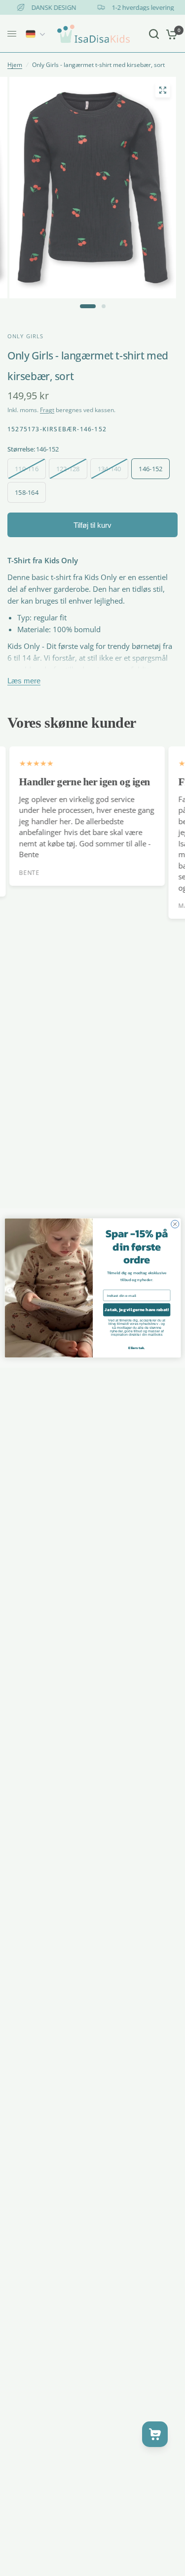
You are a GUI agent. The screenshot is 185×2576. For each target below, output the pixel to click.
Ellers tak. (136, 1348)
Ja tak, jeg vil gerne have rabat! (136, 1310)
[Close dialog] (175, 1224)
